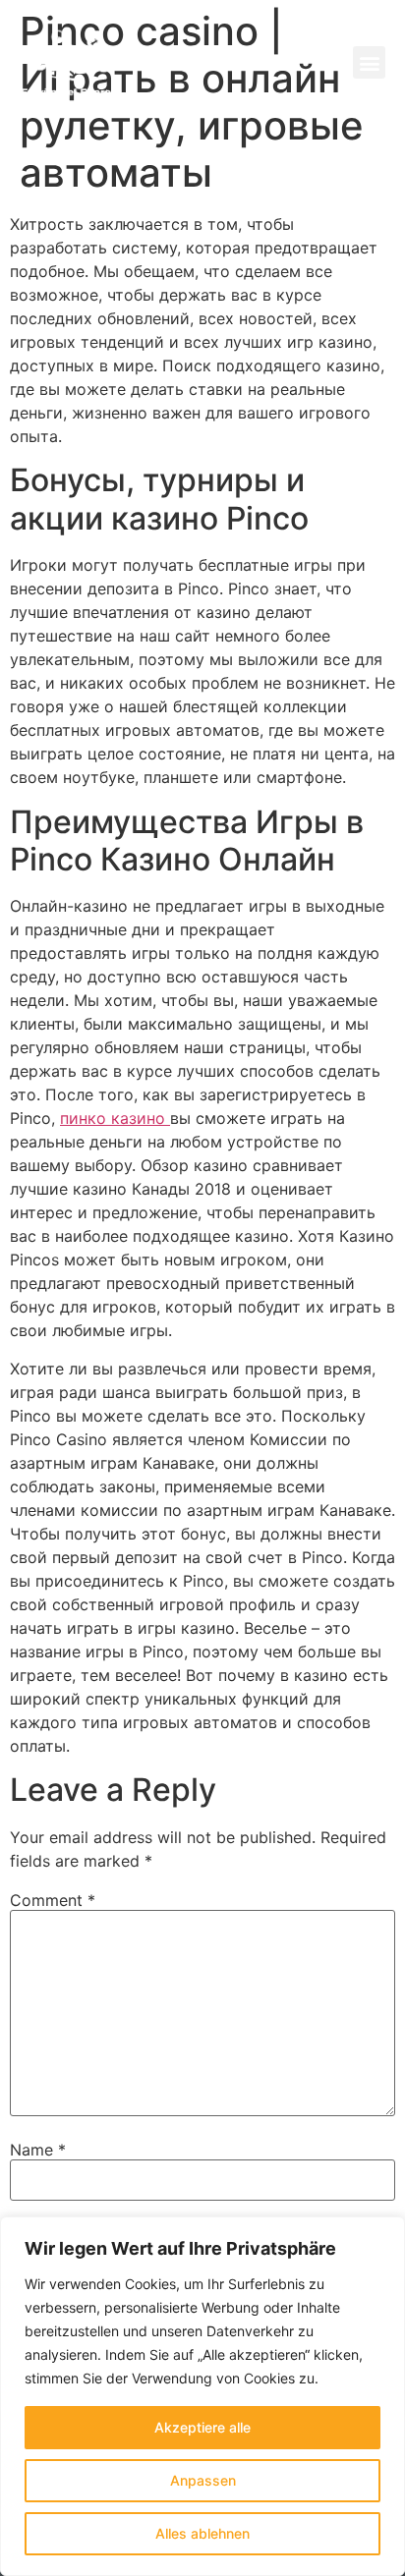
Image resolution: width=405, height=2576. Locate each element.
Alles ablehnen (202, 2533)
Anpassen (203, 2480)
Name (38, 2150)
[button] (369, 62)
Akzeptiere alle (202, 2427)
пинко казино (115, 1118)
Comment (53, 1900)
